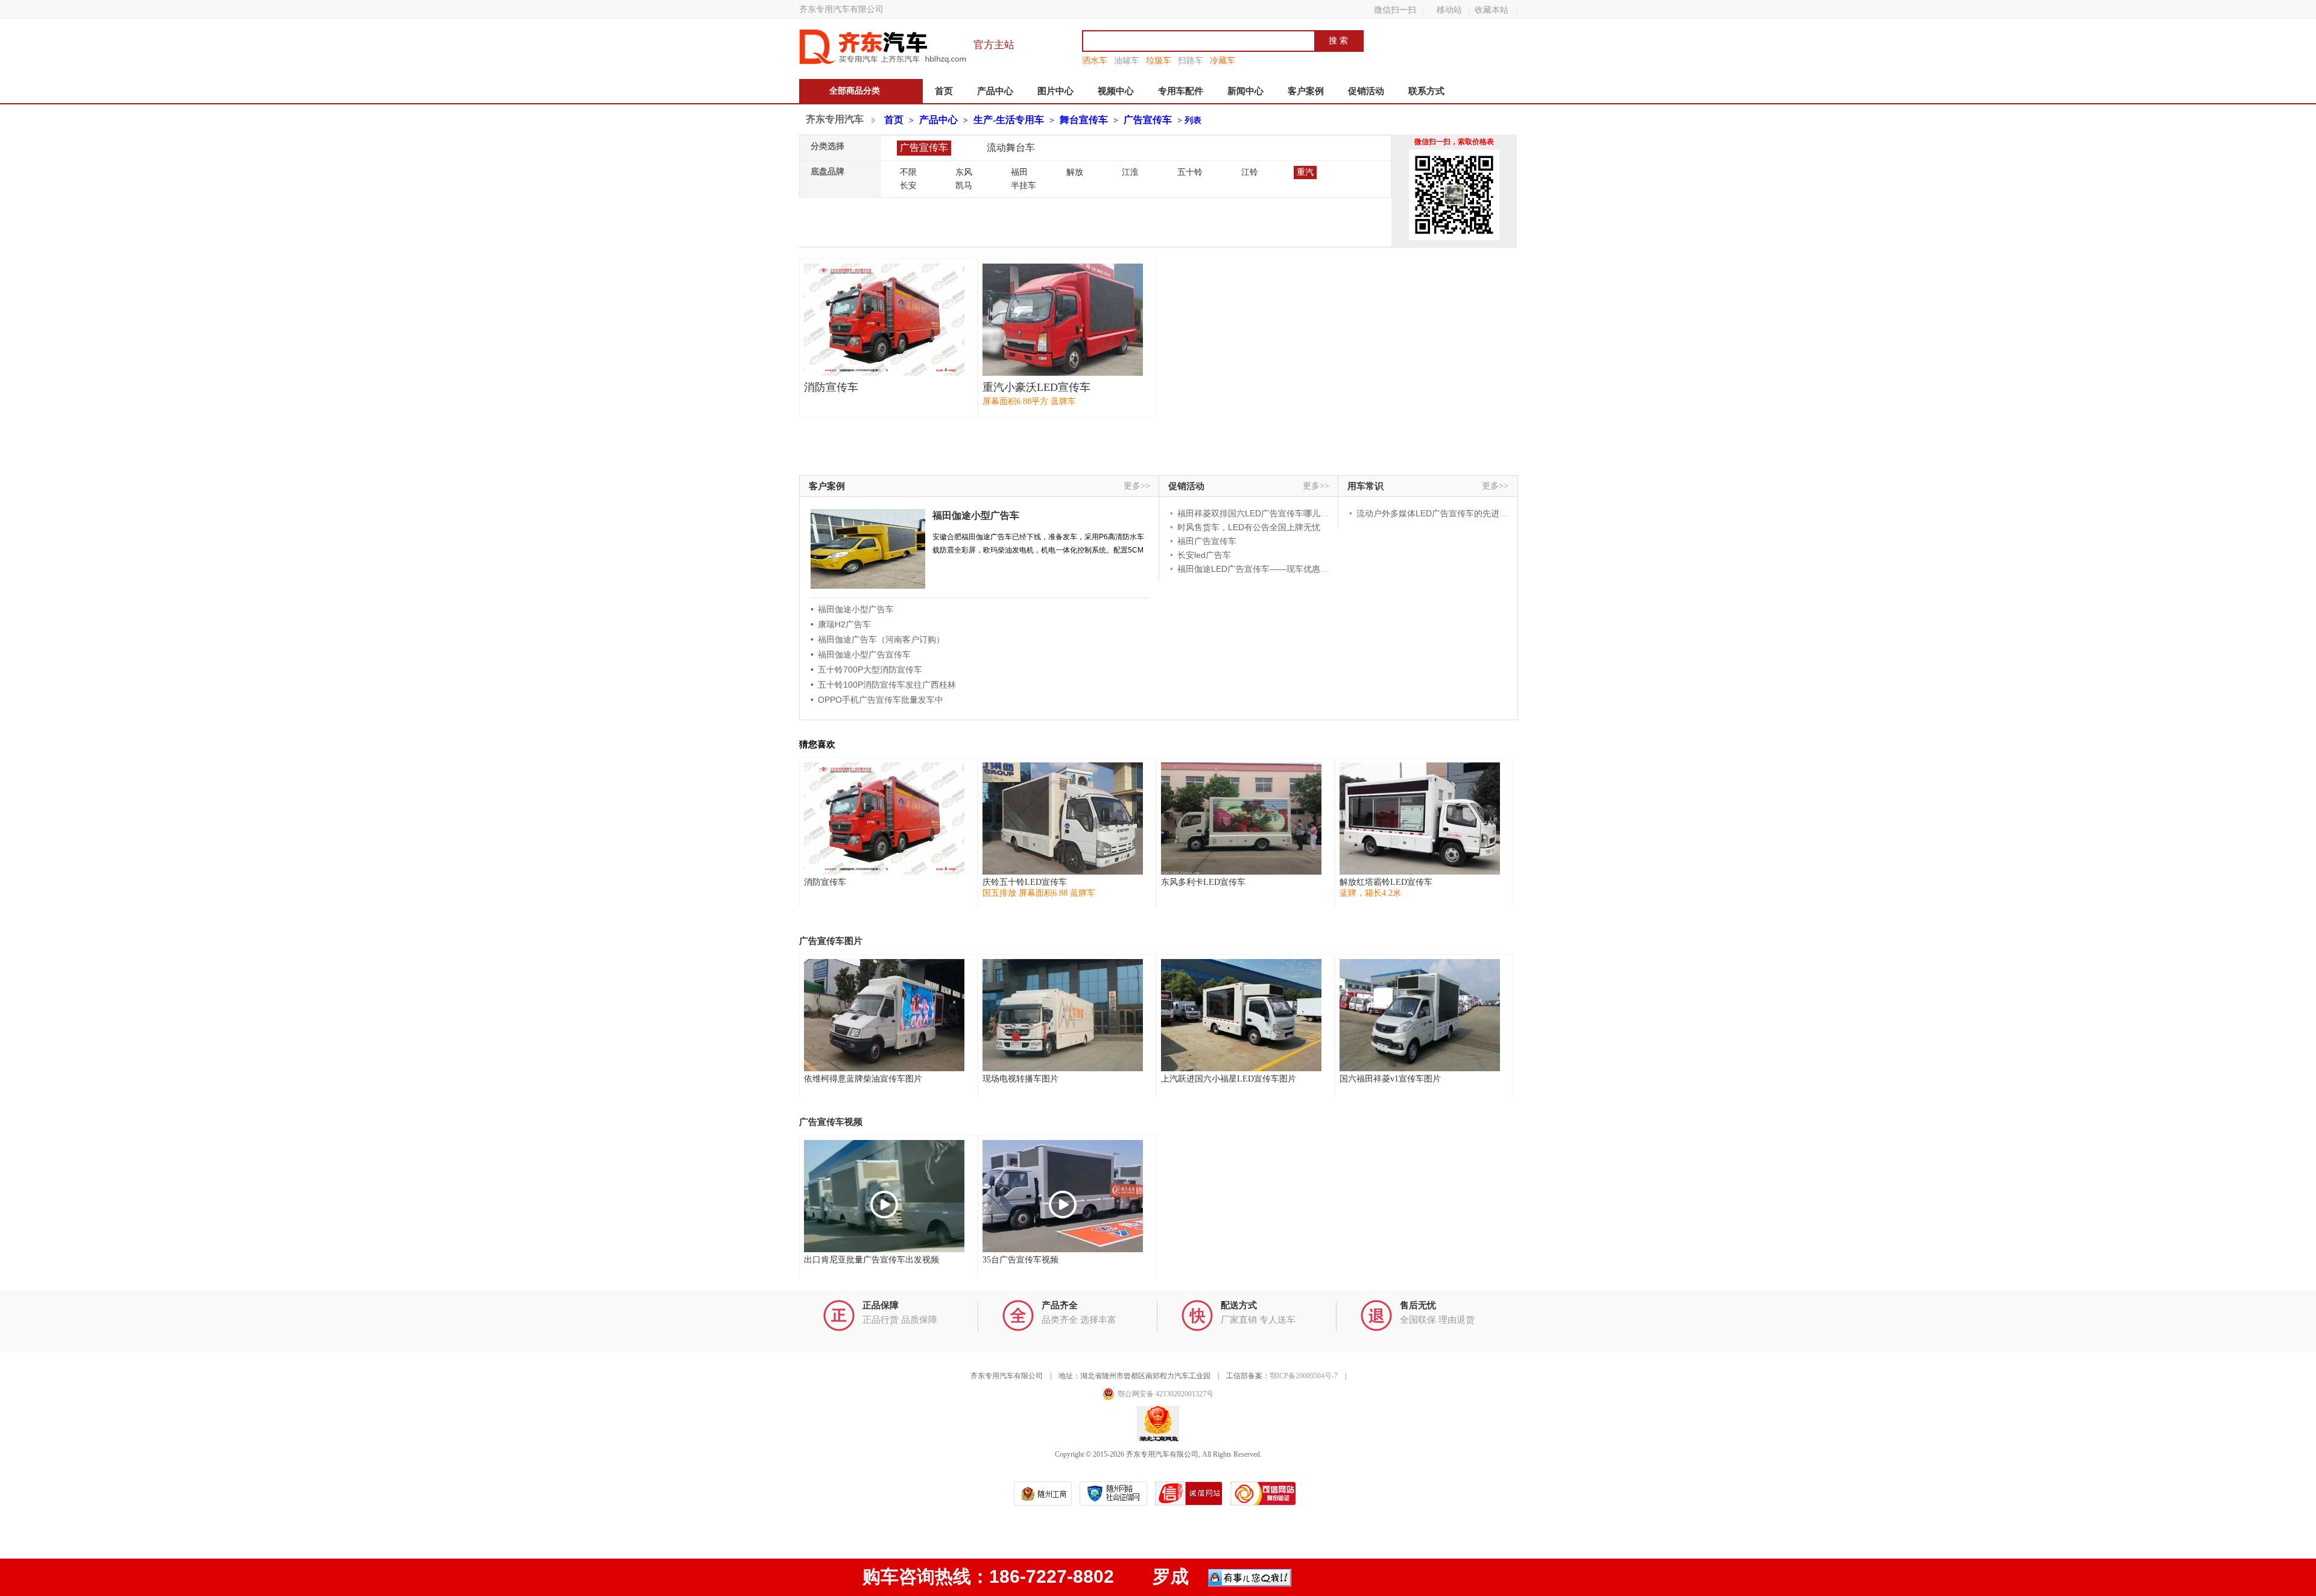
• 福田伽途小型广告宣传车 (861, 654)
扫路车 (1191, 60)
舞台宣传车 (1084, 120)
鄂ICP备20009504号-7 (1304, 1376)
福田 (1019, 172)
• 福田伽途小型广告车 (852, 609)
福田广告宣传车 (1207, 541)
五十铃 (1190, 172)
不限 (908, 172)
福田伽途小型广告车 (976, 515)
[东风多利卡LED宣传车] (1241, 819)
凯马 (964, 185)
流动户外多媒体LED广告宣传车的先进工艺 (1436, 513)
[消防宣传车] (884, 320)
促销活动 (1366, 91)
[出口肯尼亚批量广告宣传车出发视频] (884, 1196)
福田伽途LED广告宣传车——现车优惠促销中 (1261, 569)
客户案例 (1306, 91)
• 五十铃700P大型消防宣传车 (866, 670)
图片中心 (1055, 91)
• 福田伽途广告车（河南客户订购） (878, 639)
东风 (964, 172)
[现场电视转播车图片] (1063, 1015)
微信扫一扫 (1395, 10)
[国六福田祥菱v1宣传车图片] (1420, 1015)
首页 (944, 91)
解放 (1075, 172)
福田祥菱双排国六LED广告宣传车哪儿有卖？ (1261, 513)
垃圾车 (1159, 60)
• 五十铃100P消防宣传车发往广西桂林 (883, 685)
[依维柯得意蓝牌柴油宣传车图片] (884, 1015)
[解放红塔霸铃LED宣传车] (1420, 819)
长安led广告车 (1204, 555)
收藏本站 (1492, 10)
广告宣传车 (1148, 120)
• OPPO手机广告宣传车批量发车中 (877, 700)
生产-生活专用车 (1009, 120)
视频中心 (1116, 91)
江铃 (1250, 172)
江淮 (1130, 172)
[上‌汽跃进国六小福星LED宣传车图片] (1241, 1015)
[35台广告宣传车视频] (1063, 1196)
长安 (908, 185)
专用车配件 (1181, 91)
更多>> (1137, 486)
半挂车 (1024, 185)
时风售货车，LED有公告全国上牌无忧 (1249, 527)
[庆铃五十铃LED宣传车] (1063, 819)
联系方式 (1426, 91)
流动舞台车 (1011, 147)
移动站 (1449, 10)
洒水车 (1095, 60)
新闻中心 (1245, 91)
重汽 (1305, 172)
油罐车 (1127, 60)
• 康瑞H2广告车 (841, 624)
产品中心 (995, 91)
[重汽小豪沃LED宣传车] (1063, 320)
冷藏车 (1223, 60)
